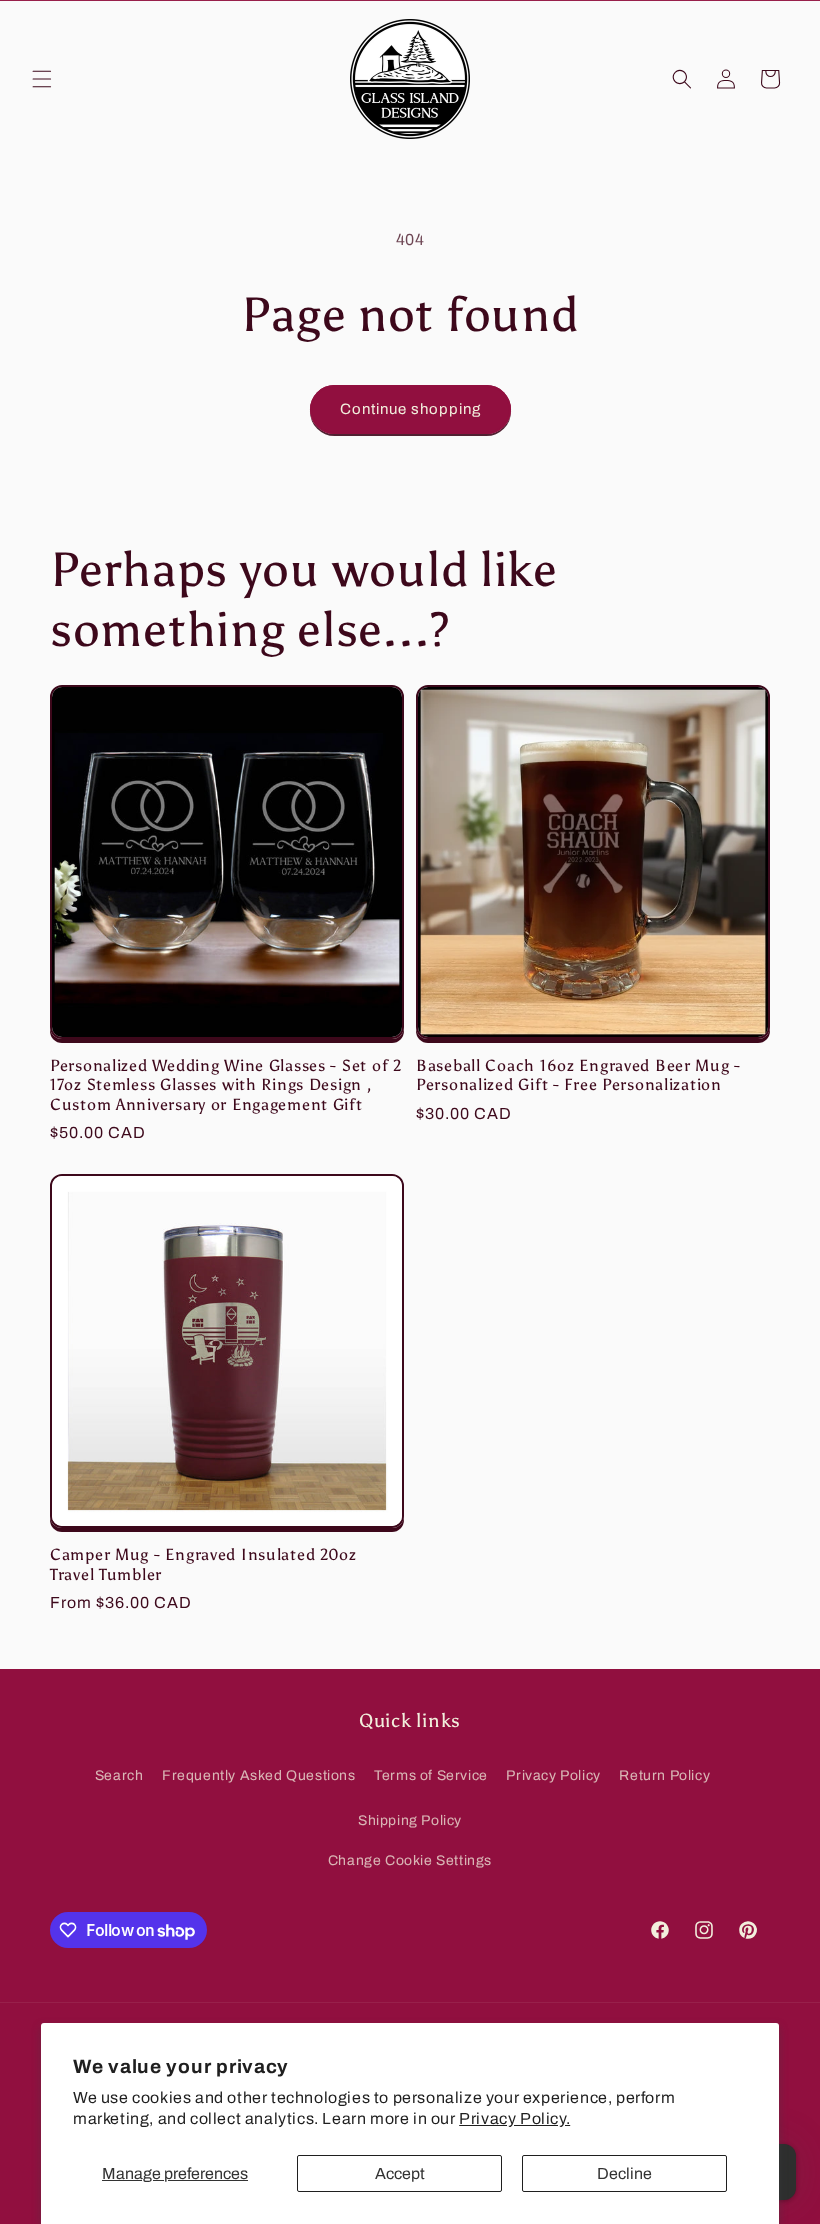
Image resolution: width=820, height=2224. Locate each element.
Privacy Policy (553, 1775)
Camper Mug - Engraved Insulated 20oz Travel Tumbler (203, 1564)
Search (119, 1775)
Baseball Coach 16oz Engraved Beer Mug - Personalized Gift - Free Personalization (578, 1075)
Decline (624, 2173)
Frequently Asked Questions (259, 1775)
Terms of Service (431, 1775)
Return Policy (664, 1775)
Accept (400, 2173)
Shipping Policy (410, 1820)
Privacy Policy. (514, 2118)
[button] (42, 79)
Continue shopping (410, 409)
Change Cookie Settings (410, 1860)
